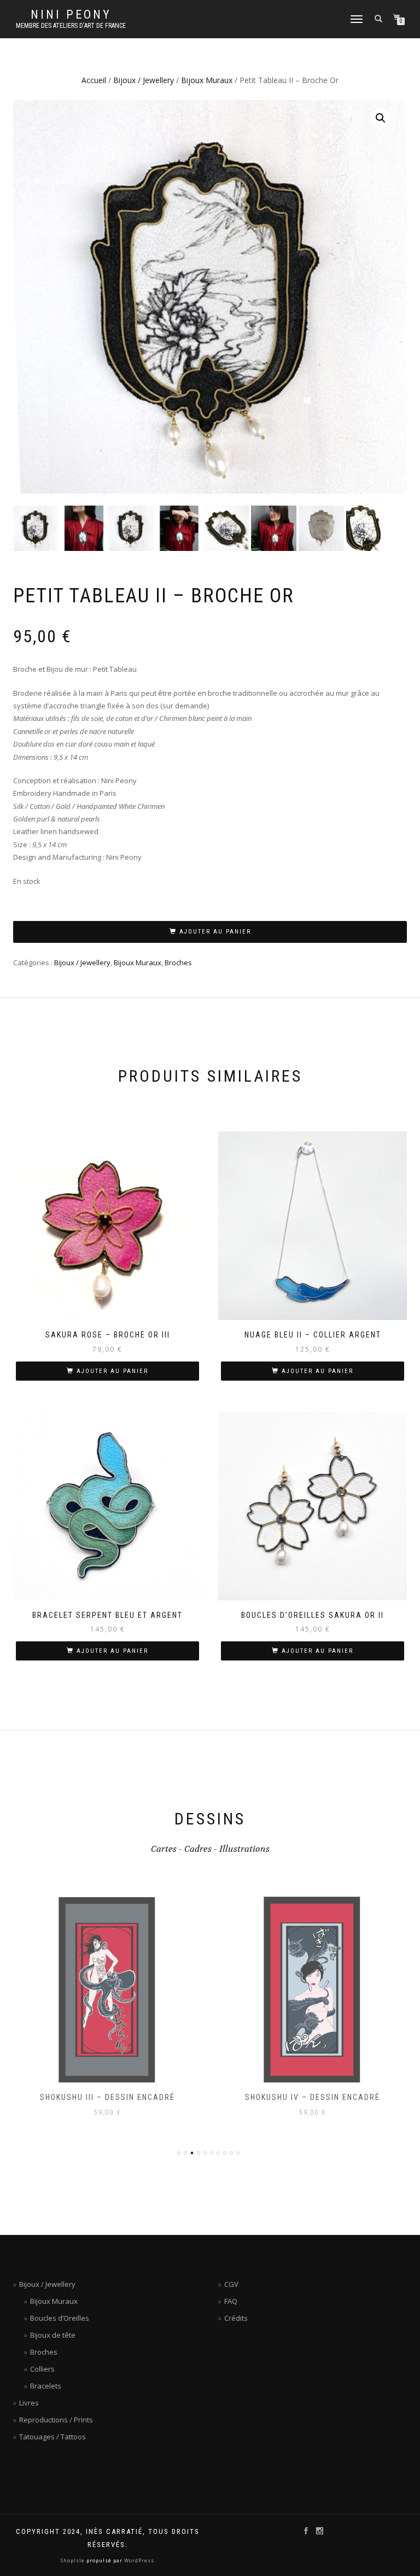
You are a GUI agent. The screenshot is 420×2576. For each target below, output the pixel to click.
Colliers (42, 2369)
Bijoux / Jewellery (144, 80)
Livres (29, 2403)
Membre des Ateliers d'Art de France (71, 26)
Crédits (236, 2318)
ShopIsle (74, 2560)
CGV (231, 2284)
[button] (381, 118)
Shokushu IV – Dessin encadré (313, 2097)
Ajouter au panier (215, 932)
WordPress (138, 2560)
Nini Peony (71, 15)
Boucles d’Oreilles (60, 2318)
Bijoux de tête (53, 2335)
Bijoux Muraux (207, 80)
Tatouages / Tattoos (52, 2437)
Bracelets (46, 2386)
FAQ (231, 2301)
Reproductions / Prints (56, 2420)
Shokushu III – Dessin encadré (107, 2097)
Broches (178, 963)
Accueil (94, 80)
